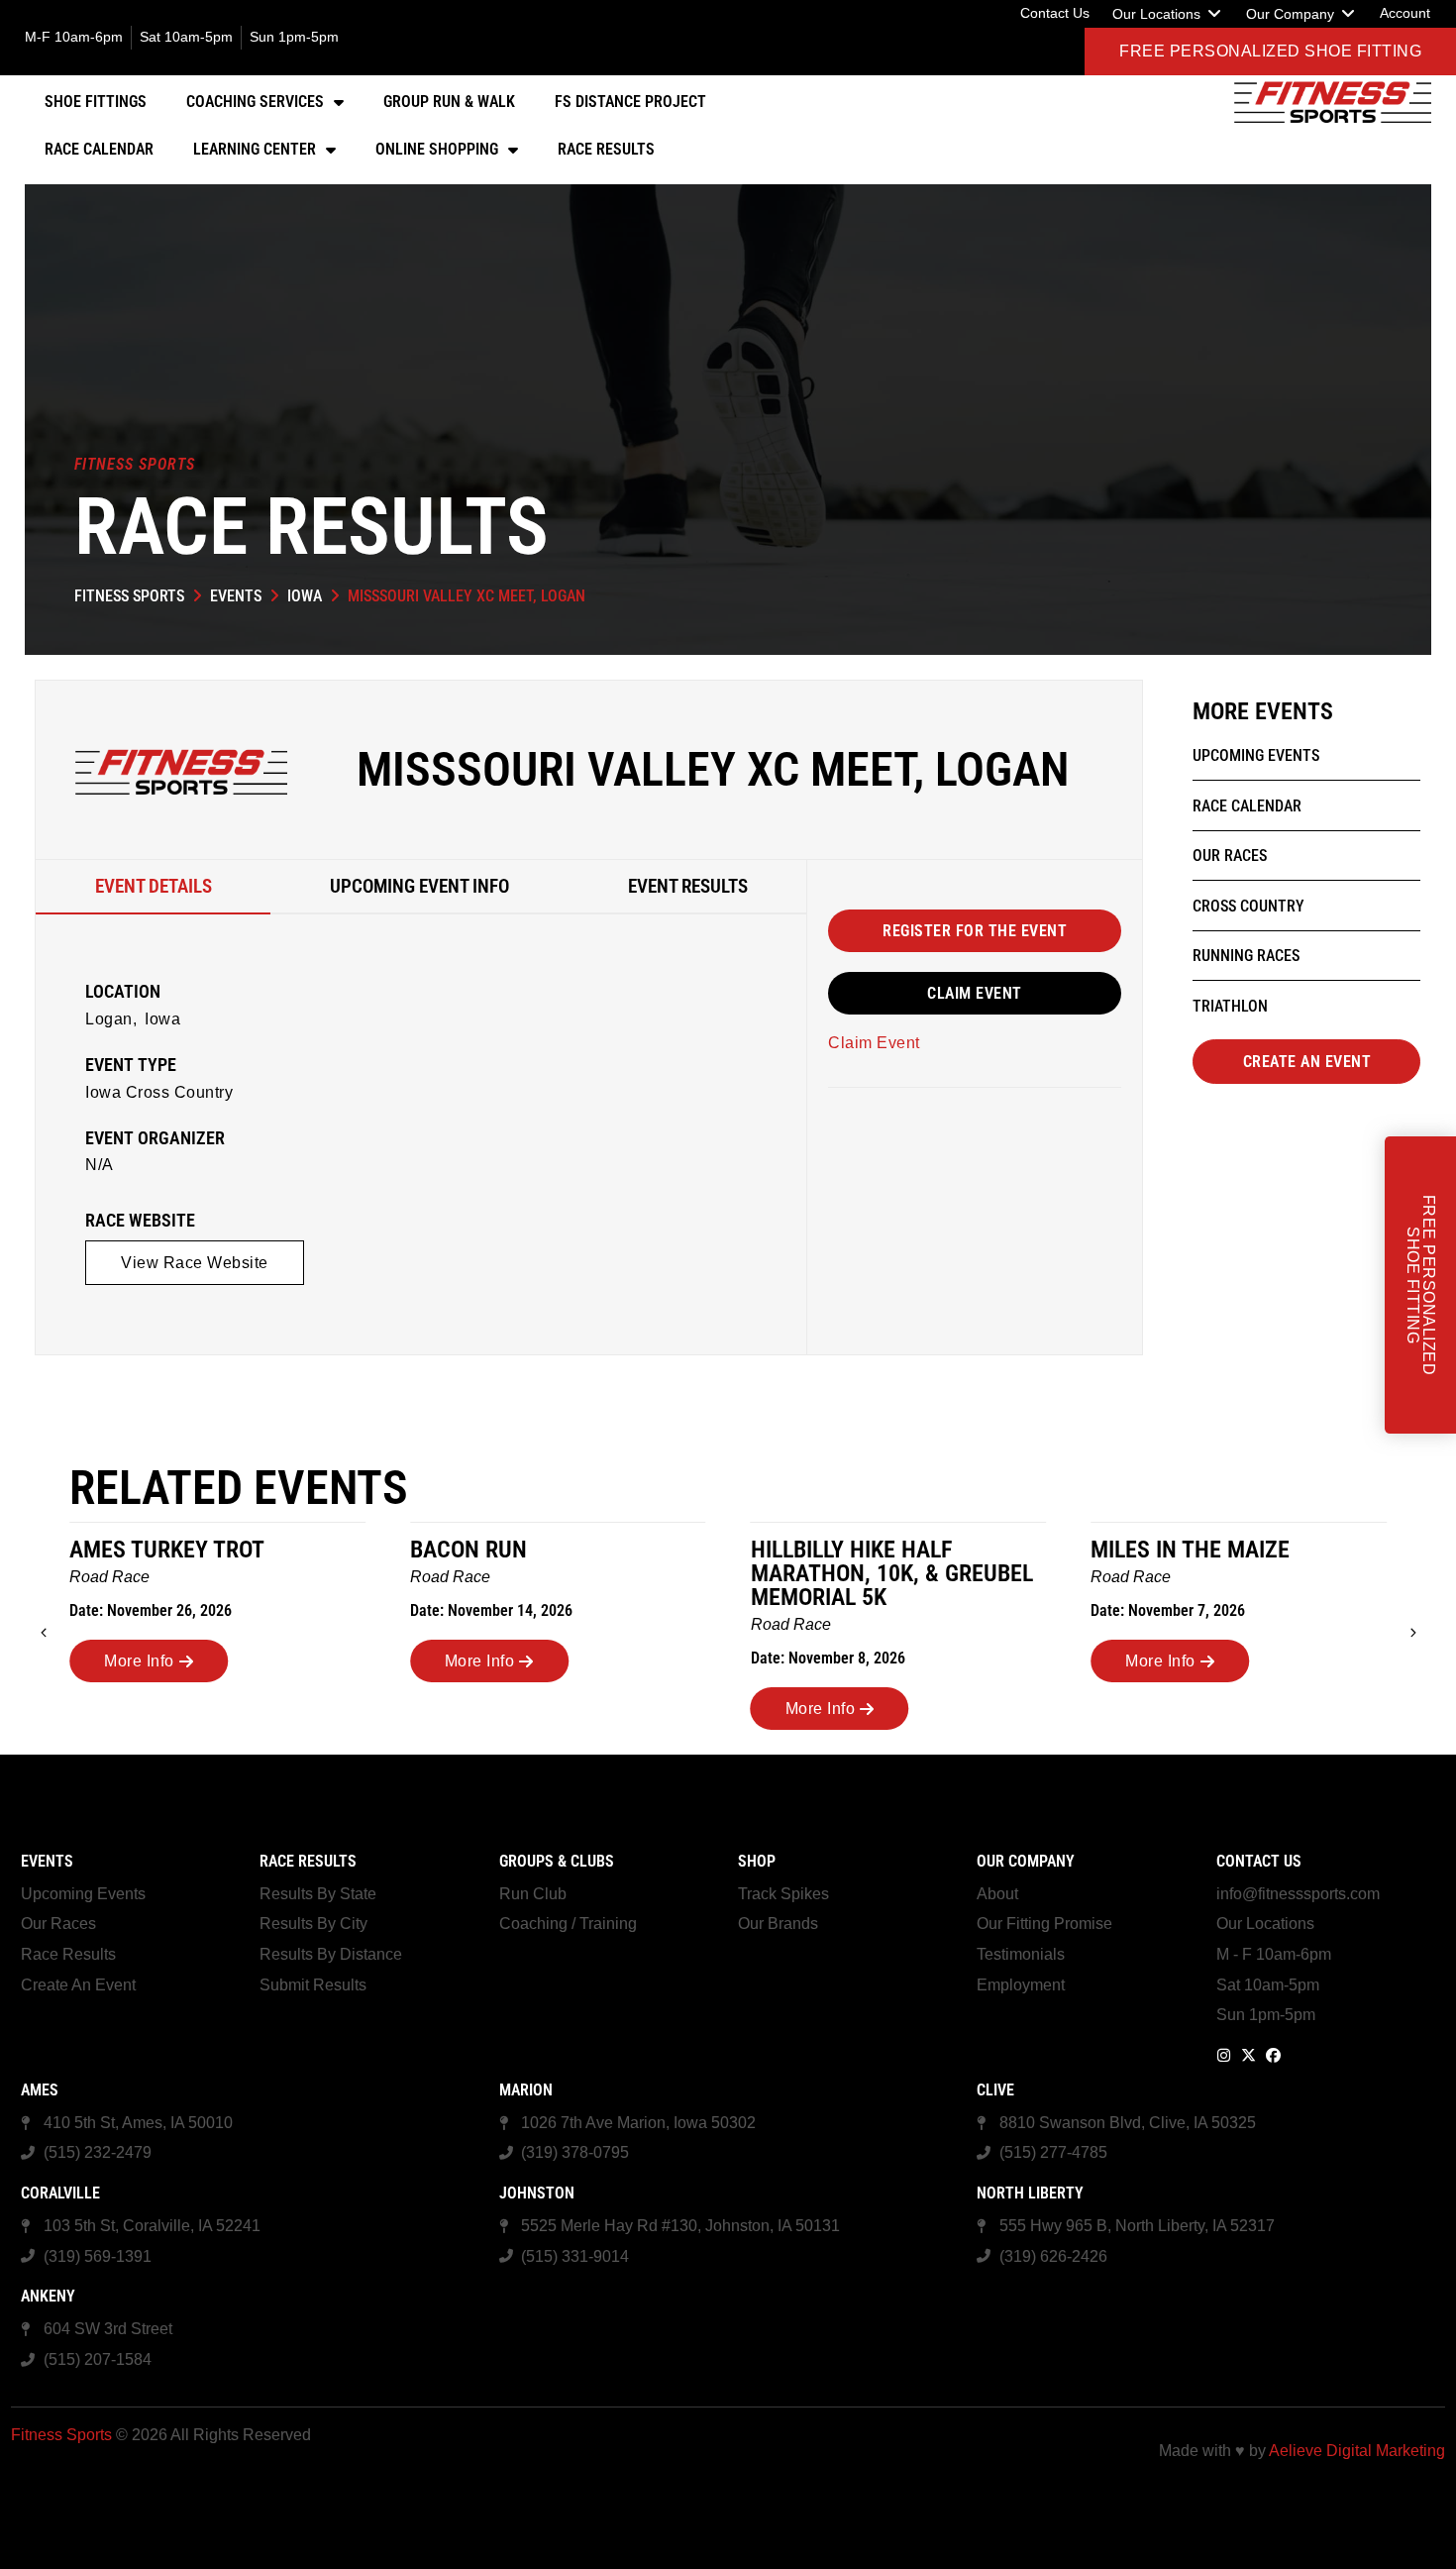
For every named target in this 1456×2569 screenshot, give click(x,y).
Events (236, 596)
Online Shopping (437, 149)
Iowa (305, 596)
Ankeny (48, 2296)
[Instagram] (1224, 2055)
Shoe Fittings (96, 102)
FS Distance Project (630, 102)
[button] (1168, 14)
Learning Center (255, 149)
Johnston (537, 2193)
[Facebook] (1273, 2055)
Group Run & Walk (449, 102)
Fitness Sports (129, 596)
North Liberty (1030, 2193)
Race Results (606, 149)
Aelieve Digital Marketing (1357, 2451)
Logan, (111, 1019)
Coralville (60, 2193)
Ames (40, 2090)
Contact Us (1259, 1861)
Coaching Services (255, 102)
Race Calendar (99, 149)
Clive (995, 2090)
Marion (526, 2090)
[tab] (153, 887)
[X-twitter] (1248, 2055)
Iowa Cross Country (159, 1092)
